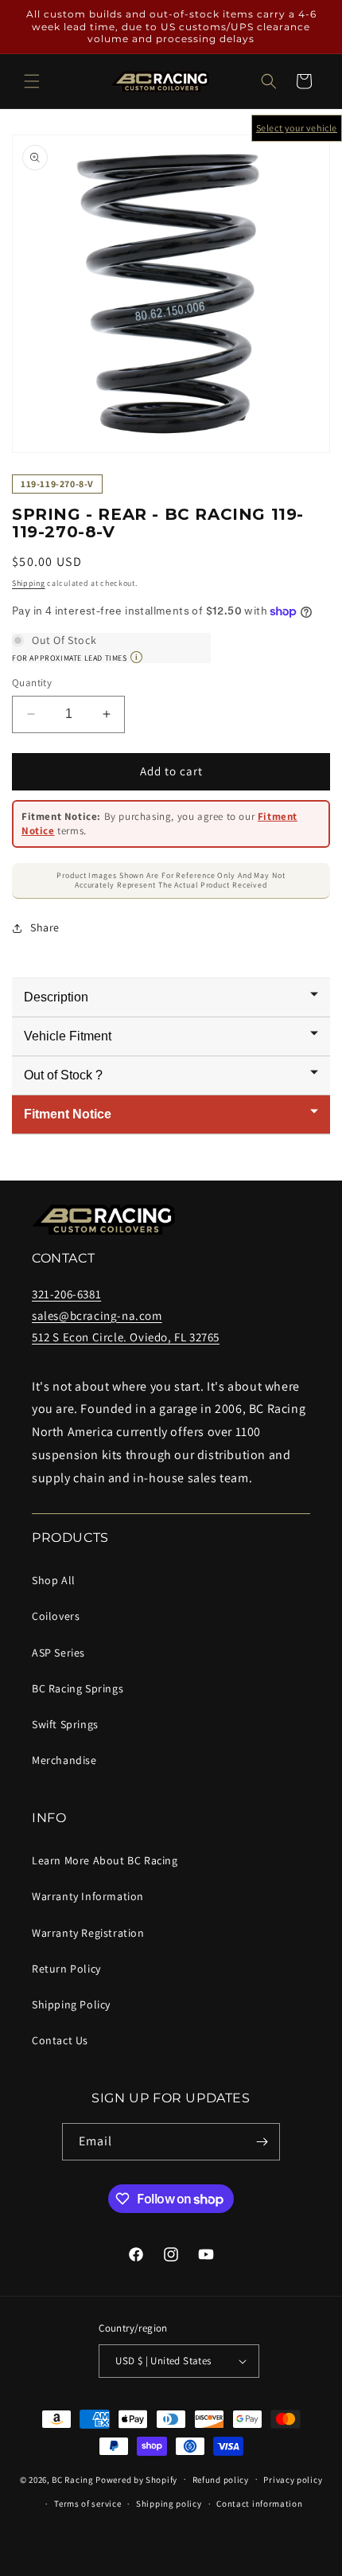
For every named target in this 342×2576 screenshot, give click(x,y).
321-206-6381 (66, 1294)
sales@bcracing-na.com (97, 1315)
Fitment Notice (68, 1114)
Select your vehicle (297, 128)
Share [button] (45, 927)
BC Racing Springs (78, 1688)
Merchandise (64, 1760)
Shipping (29, 583)
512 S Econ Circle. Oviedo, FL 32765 (126, 1337)
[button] (32, 81)
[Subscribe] (262, 2142)
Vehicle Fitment (68, 1036)
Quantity (32, 683)
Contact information (259, 2504)
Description (56, 997)
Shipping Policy (71, 2004)
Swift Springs (65, 1724)
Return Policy (66, 1969)
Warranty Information (88, 1896)
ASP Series (58, 1653)
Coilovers (56, 1616)
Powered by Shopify (136, 2479)
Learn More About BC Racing (105, 1860)
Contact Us (60, 2040)
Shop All (54, 1580)
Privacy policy (293, 2480)
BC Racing (72, 2479)
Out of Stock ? (63, 1075)
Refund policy (221, 2480)
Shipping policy (169, 2504)
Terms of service (87, 2504)
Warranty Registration (88, 1933)
